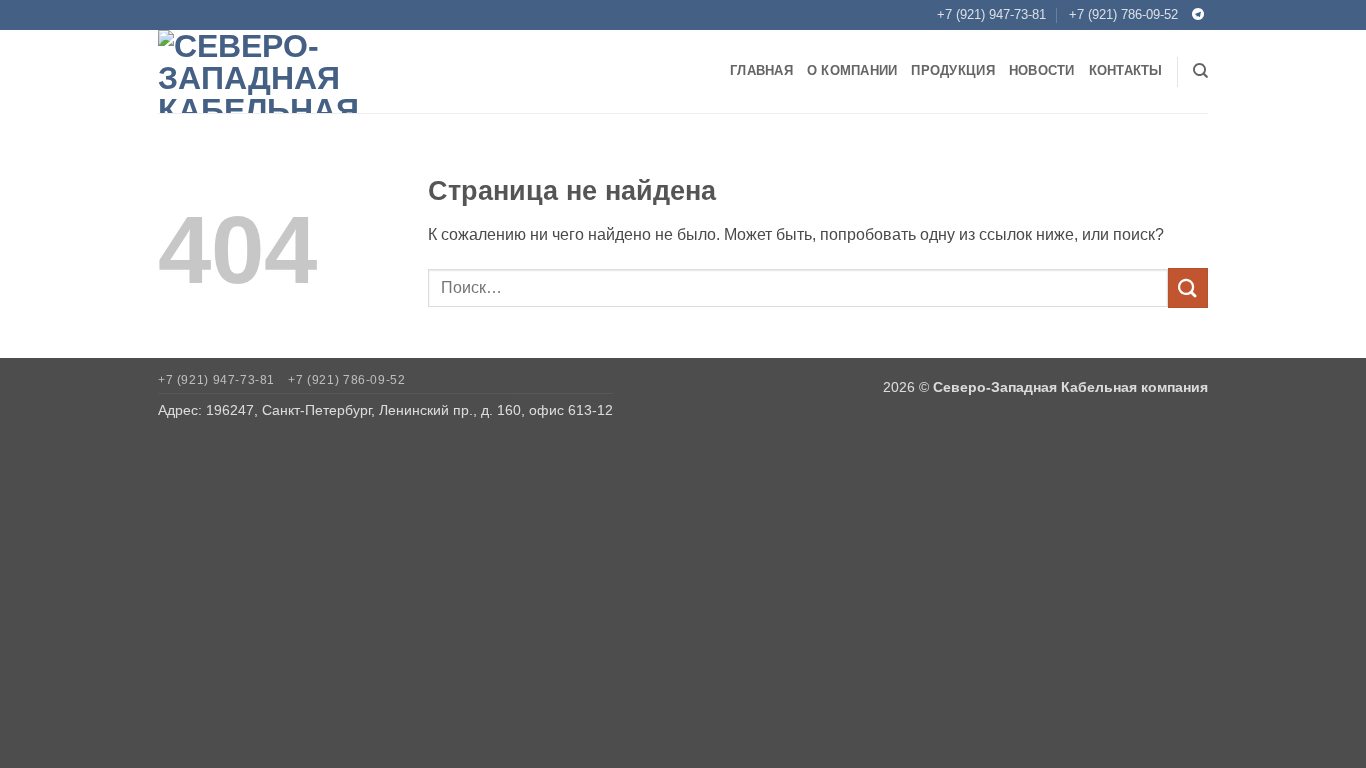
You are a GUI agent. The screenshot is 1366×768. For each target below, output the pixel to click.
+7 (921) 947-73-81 (991, 14)
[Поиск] (1200, 71)
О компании (852, 70)
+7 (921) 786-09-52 (1123, 14)
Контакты (1126, 70)
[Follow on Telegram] (1198, 15)
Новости (1042, 70)
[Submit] (1188, 287)
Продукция (952, 70)
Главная (761, 70)
